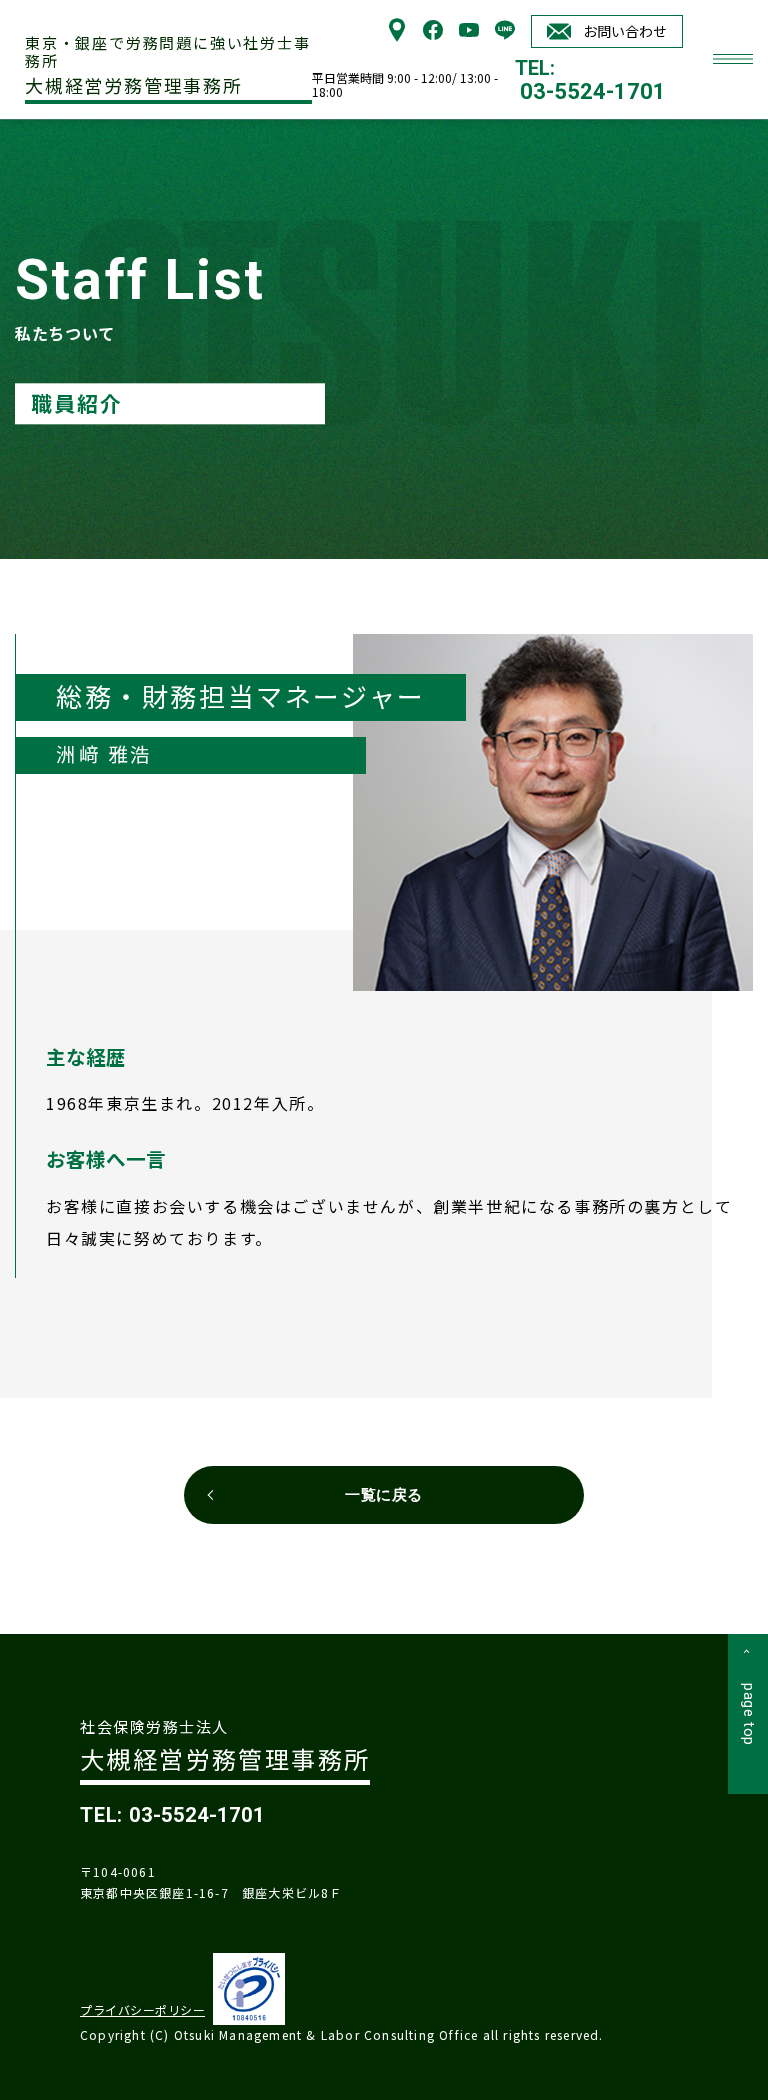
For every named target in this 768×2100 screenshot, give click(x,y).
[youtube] (469, 35)
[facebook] (433, 35)
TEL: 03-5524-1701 (172, 1815)
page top (749, 1714)
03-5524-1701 (593, 92)
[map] (397, 35)
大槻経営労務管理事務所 (168, 66)
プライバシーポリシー (142, 2009)
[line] (505, 35)
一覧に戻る (384, 1495)
